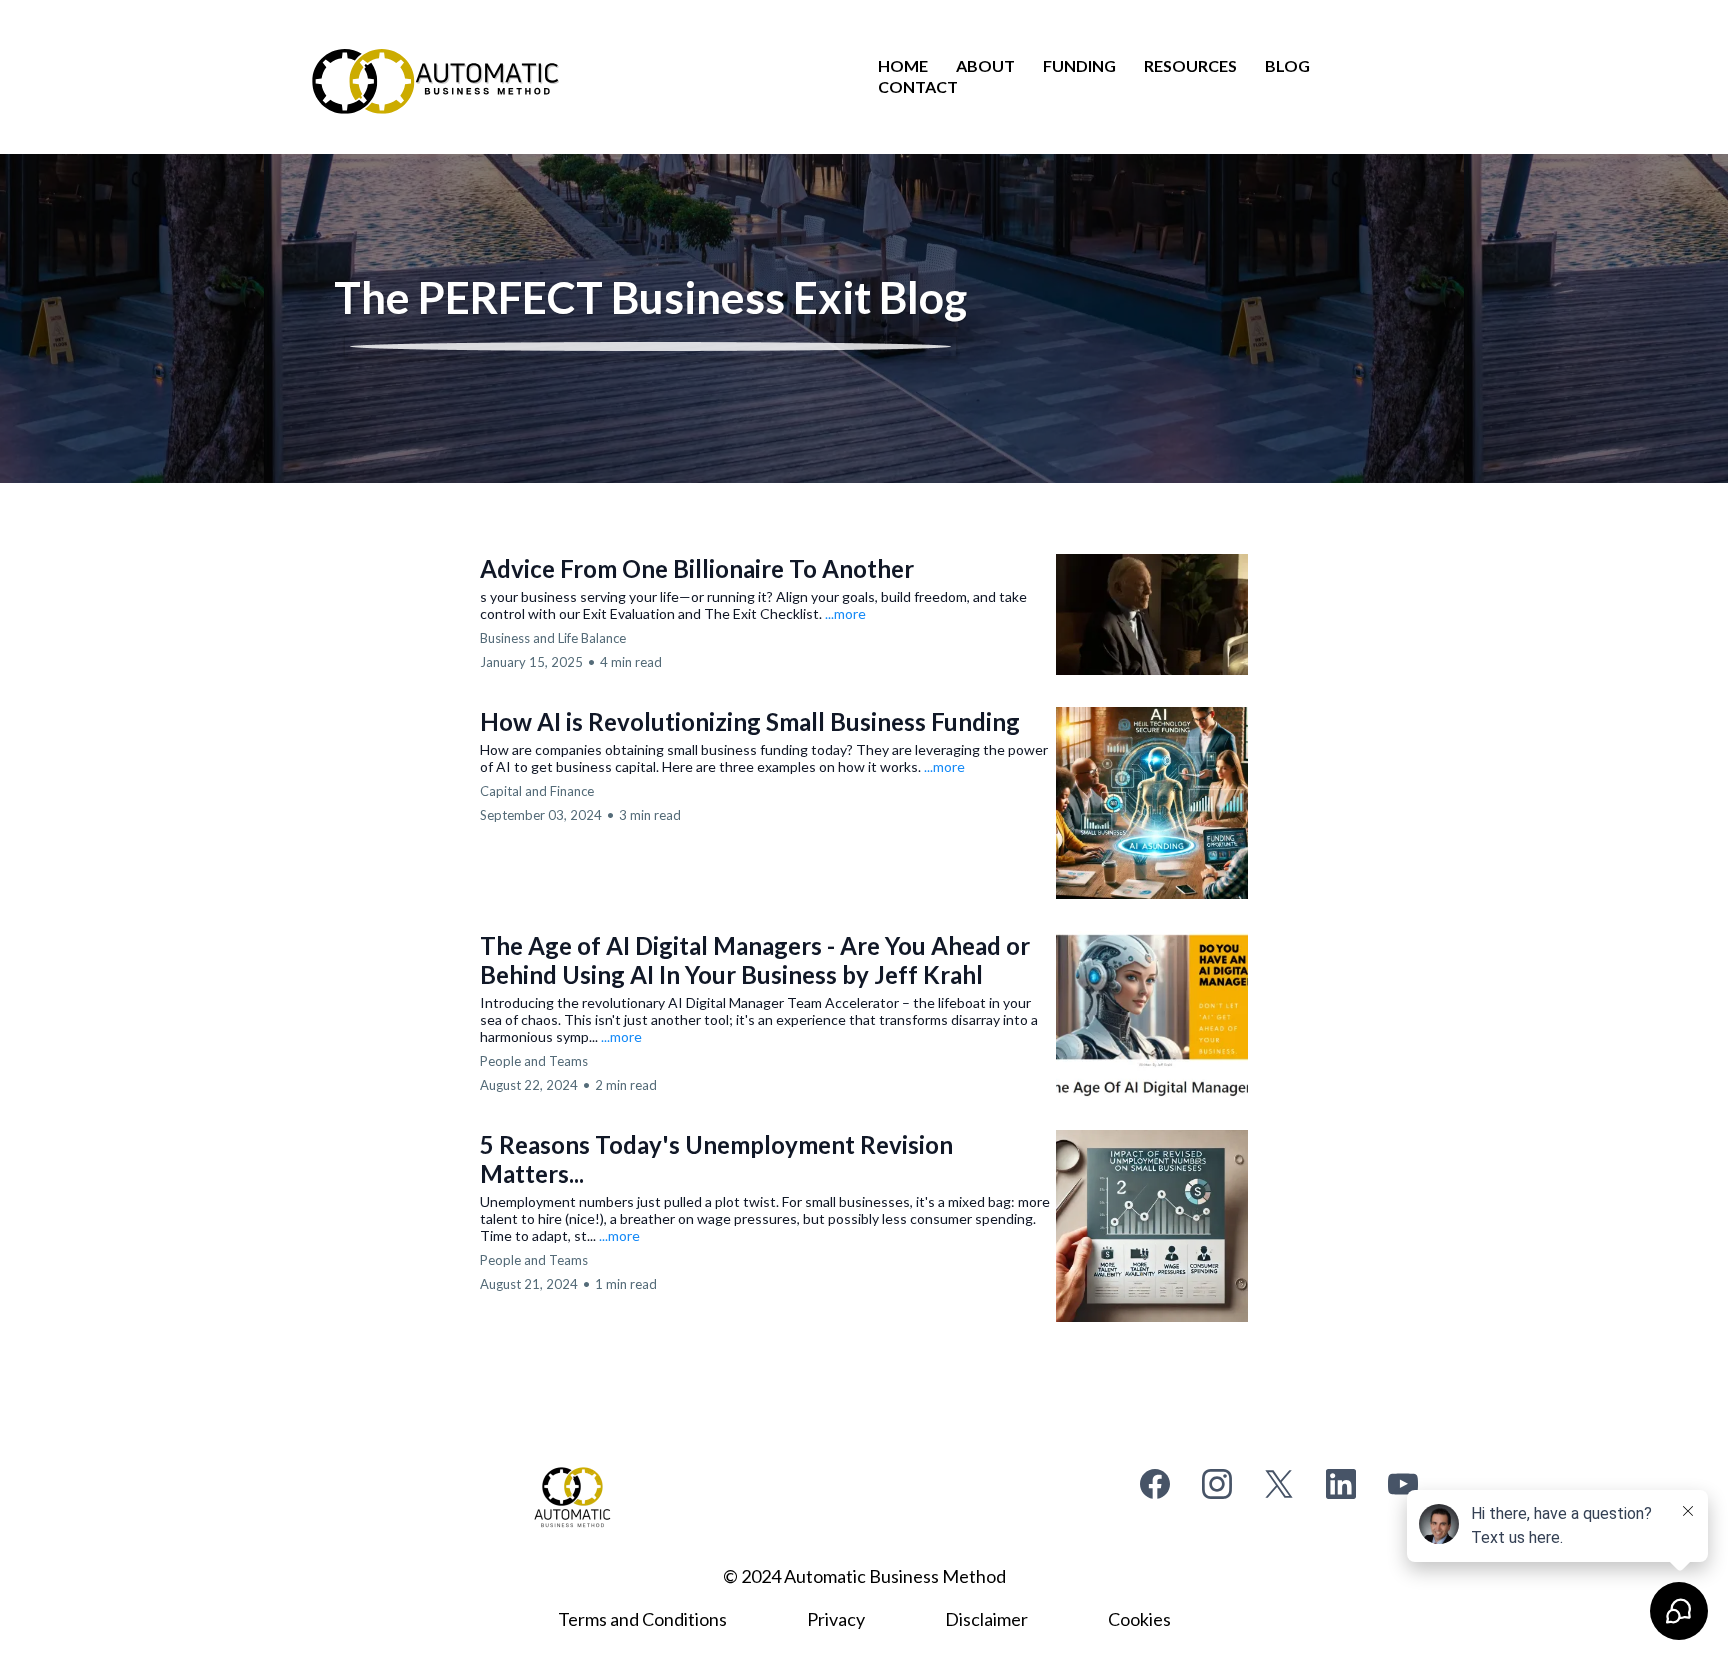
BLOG (1287, 65)
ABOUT (985, 65)
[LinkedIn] (1341, 1484)
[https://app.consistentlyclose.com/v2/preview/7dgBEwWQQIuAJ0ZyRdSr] (434, 86)
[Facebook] (1155, 1484)
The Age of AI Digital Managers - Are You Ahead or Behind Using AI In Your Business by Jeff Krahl (755, 960)
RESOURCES (1190, 65)
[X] (1279, 1484)
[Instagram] (1217, 1484)
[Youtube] (1403, 1484)
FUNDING (1079, 65)
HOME (903, 65)
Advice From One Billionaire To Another (697, 568)
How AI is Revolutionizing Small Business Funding (750, 721)
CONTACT (918, 86)
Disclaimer (986, 1619)
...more (845, 613)
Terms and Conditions (642, 1619)
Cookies (1139, 1619)
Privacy (836, 1619)
